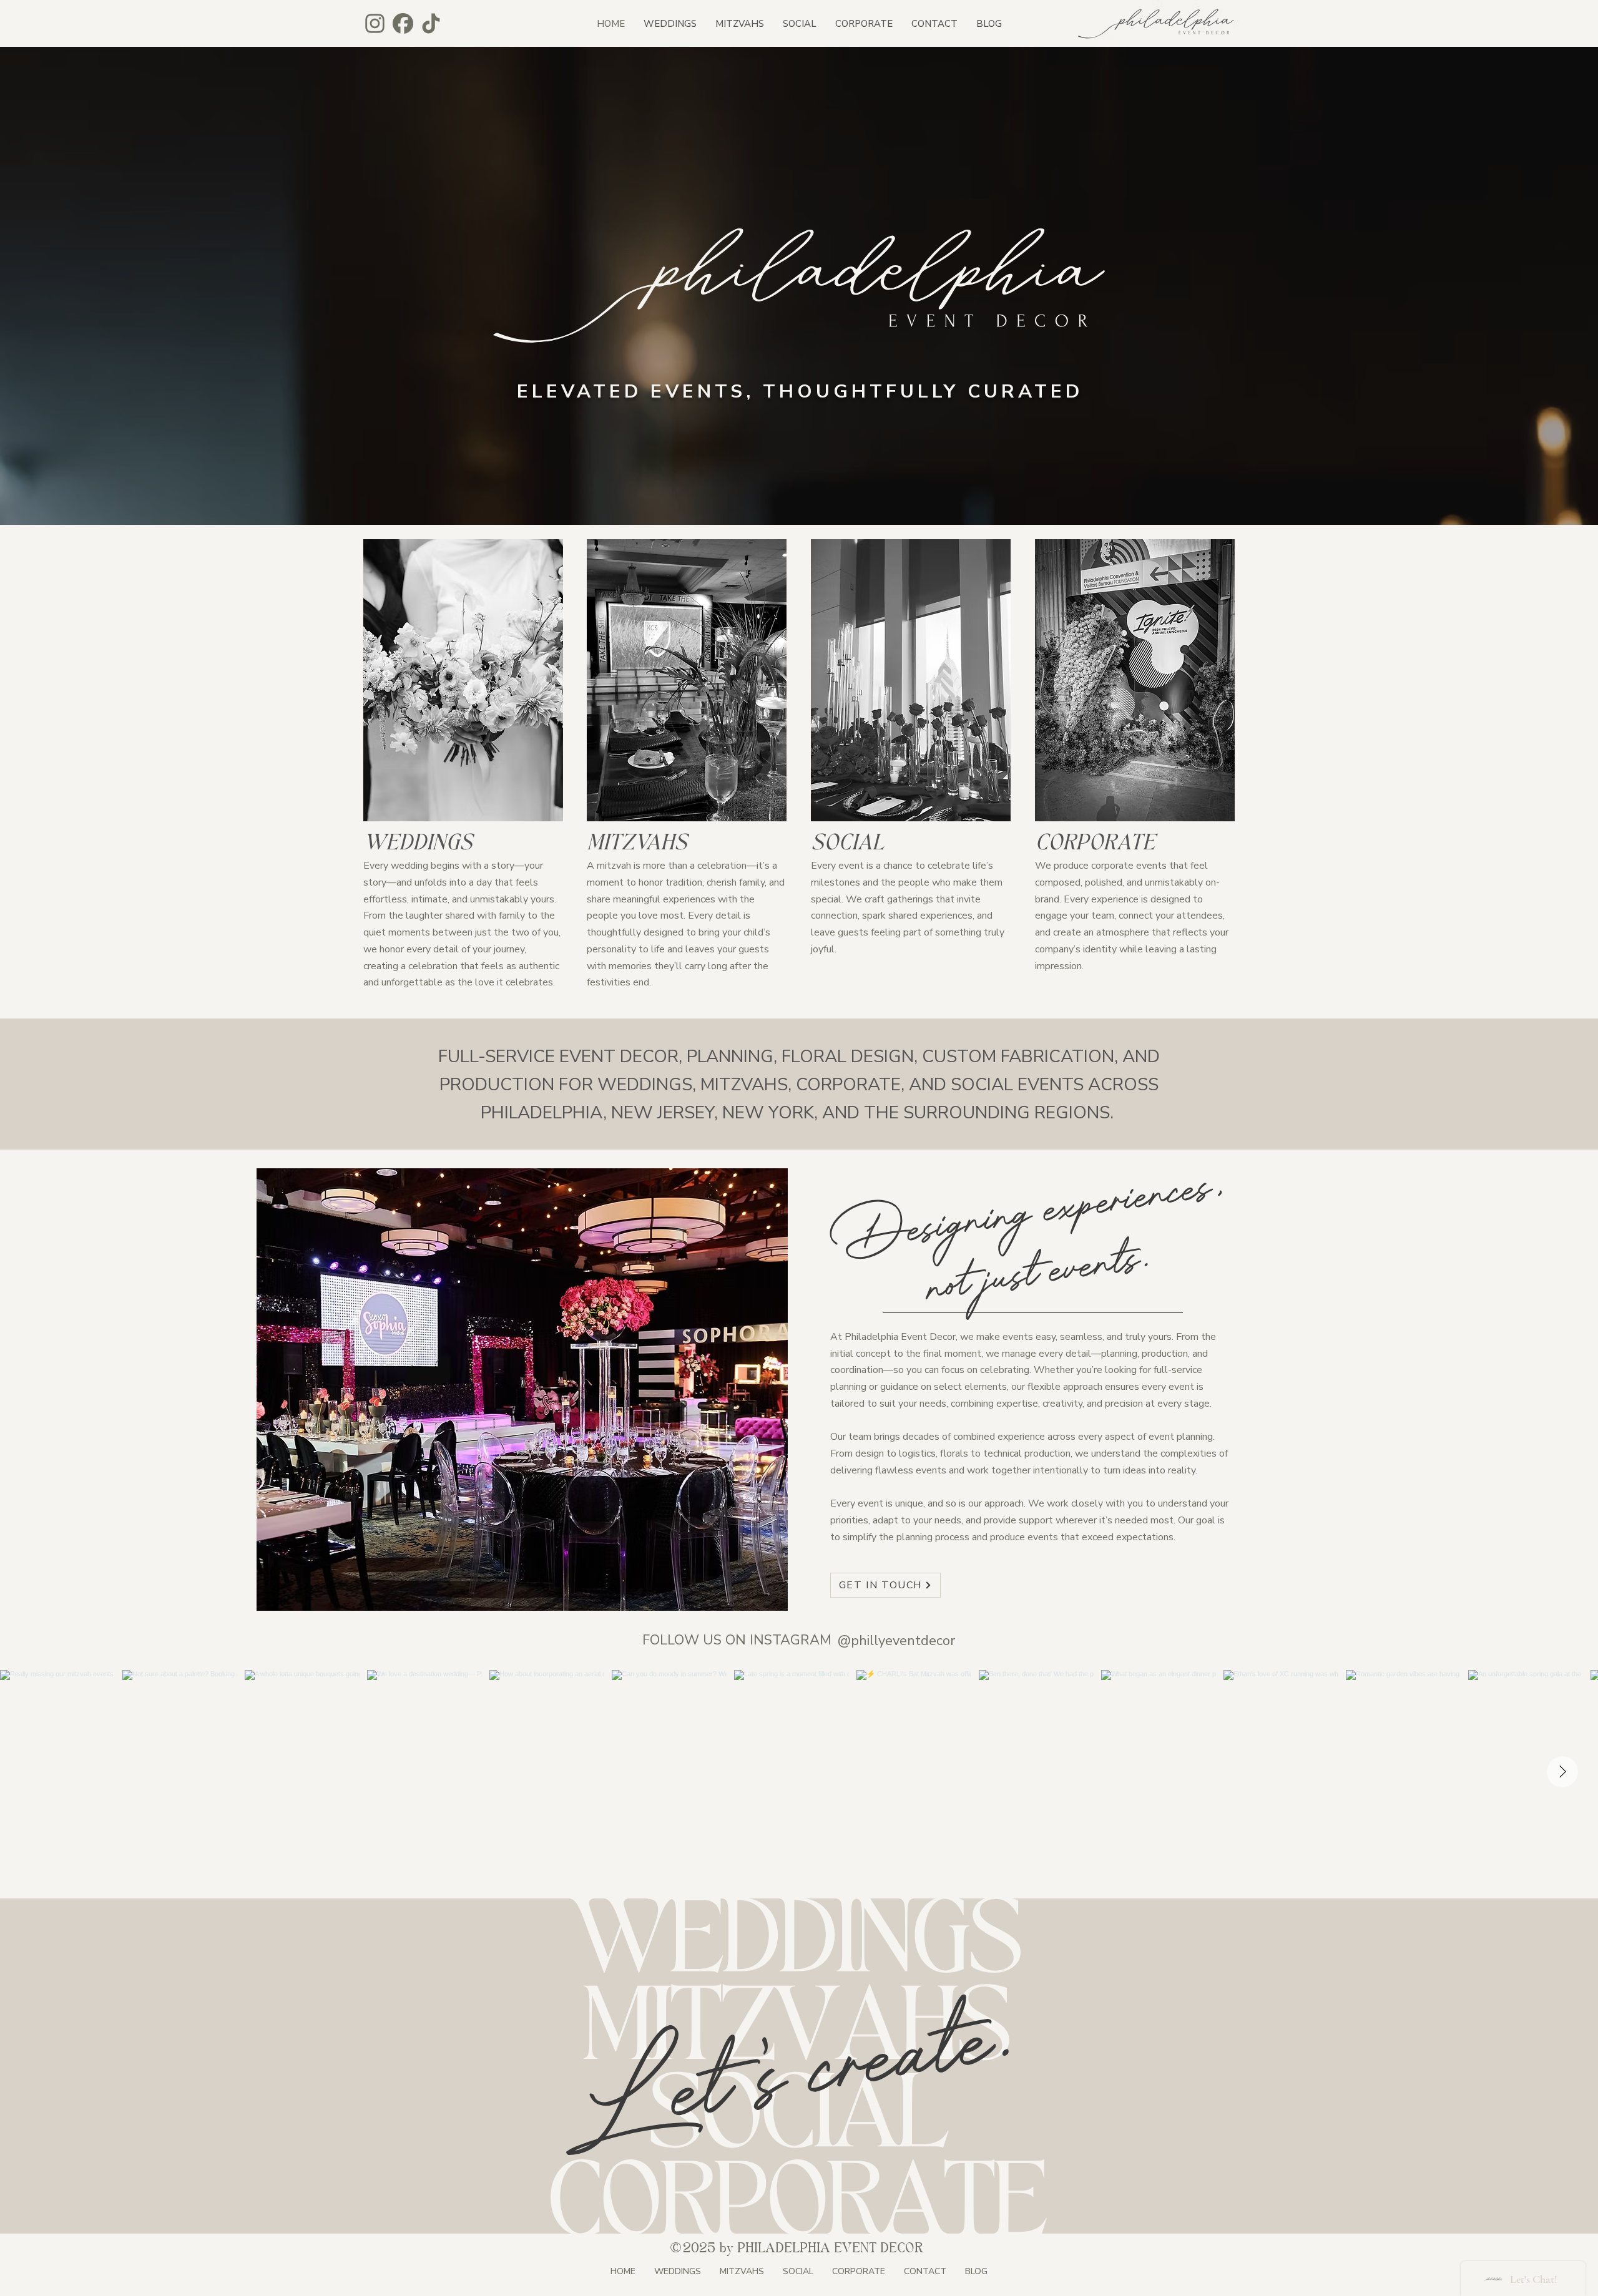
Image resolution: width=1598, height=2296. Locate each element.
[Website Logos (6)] (431, 23)
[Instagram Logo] (375, 23)
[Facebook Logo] (403, 23)
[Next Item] (1562, 1772)
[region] (463, 680)
